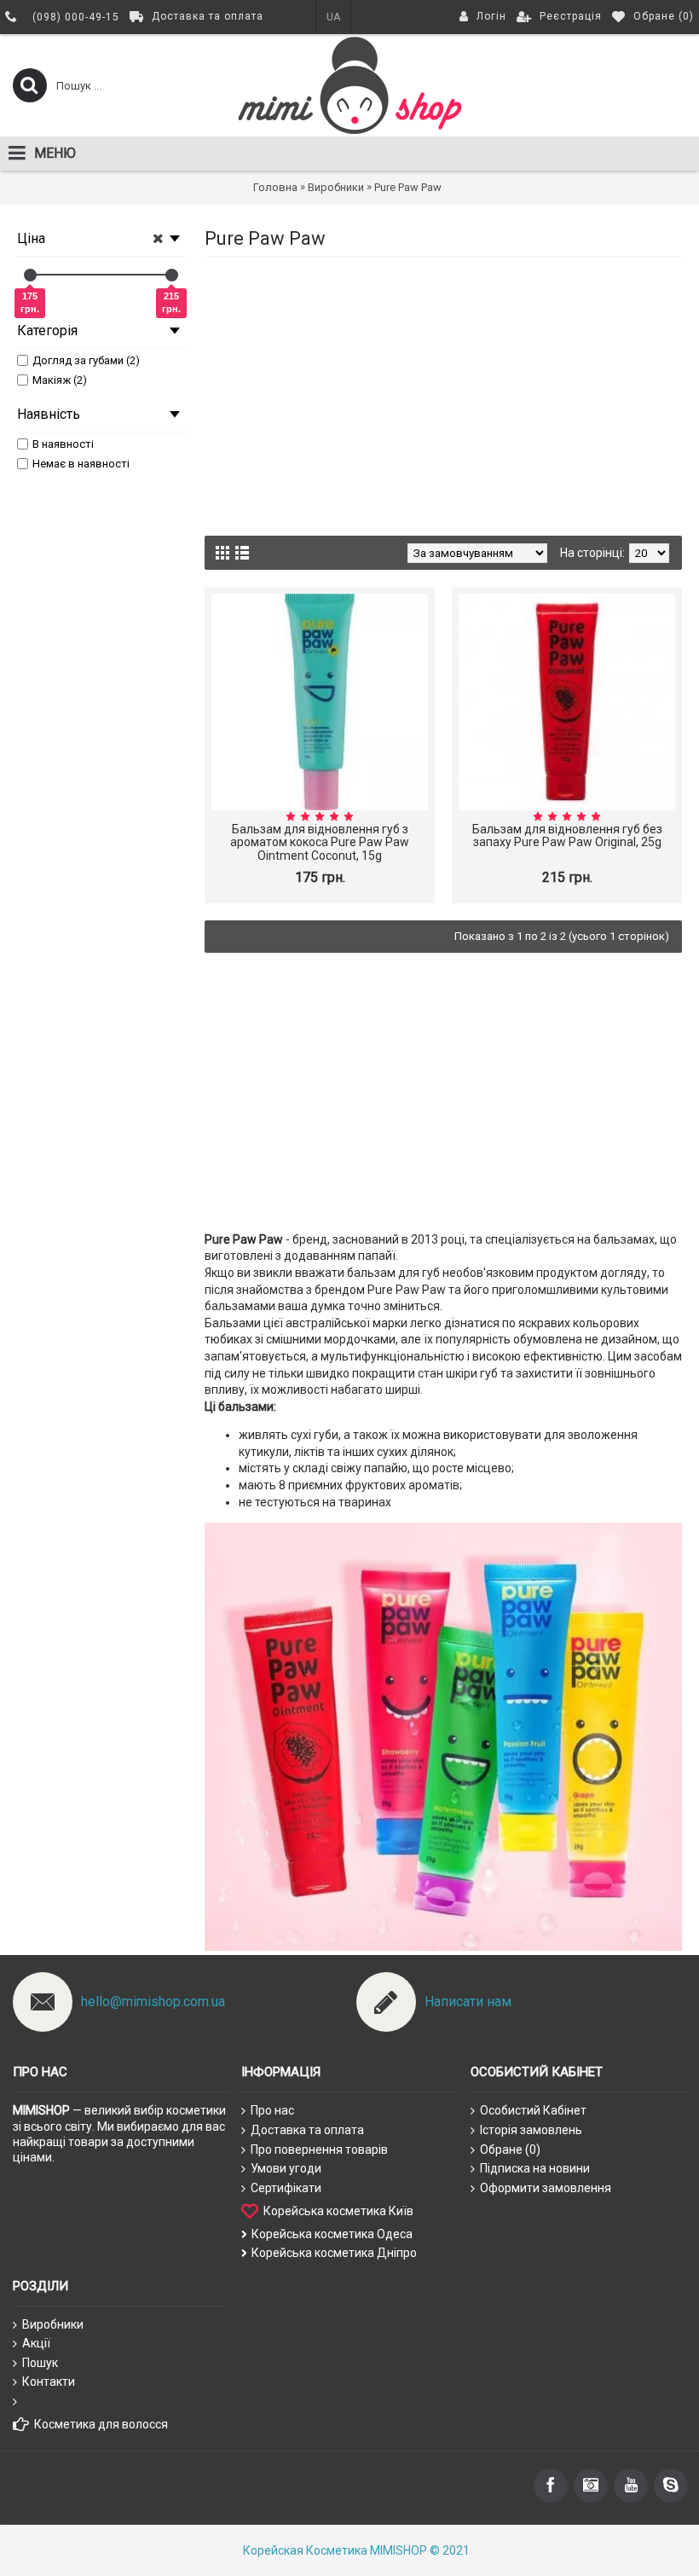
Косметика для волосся (101, 2424)
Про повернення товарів (319, 2150)
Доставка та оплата (307, 2130)
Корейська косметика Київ (338, 2211)
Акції (36, 2343)
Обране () (510, 2150)
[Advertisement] (443, 393)
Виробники (53, 2324)
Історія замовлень (531, 2130)
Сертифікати (286, 2188)
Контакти (49, 2382)
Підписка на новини (535, 2168)
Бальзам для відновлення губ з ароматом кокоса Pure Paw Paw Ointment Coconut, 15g (320, 842)
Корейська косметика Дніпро (334, 2253)
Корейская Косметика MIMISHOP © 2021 (356, 2550)
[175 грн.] (30, 275)
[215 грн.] (172, 275)
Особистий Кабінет (533, 2110)
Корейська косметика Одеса (332, 2234)
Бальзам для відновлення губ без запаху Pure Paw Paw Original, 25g (567, 835)
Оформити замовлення (546, 2188)
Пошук (40, 2363)
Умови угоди (286, 2168)
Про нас (272, 2110)
